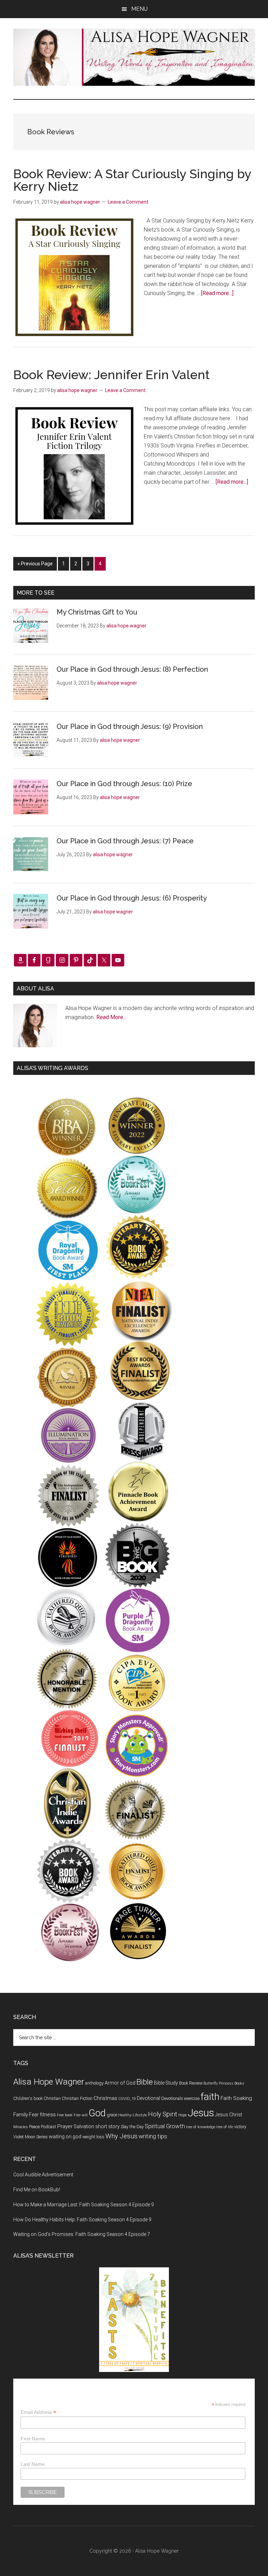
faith (210, 2097)
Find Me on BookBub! (37, 2190)
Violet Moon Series (31, 2137)
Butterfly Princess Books (224, 2083)
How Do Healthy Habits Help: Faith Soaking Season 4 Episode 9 (82, 2220)
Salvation (84, 2126)
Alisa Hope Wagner (49, 2082)
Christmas (105, 2098)
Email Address (38, 2412)
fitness (48, 2115)
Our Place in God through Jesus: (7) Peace (125, 841)
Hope (183, 2115)
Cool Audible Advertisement (43, 2175)
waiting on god (65, 2137)
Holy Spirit (163, 2114)
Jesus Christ (229, 2115)
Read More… (111, 1017)
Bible (145, 2082)
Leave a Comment (128, 202)
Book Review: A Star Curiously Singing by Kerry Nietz (132, 180)
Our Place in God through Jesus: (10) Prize (124, 784)
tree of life (225, 2127)
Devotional (148, 2098)
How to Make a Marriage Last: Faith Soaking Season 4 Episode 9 (84, 2205)
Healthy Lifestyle (133, 2115)
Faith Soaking (236, 2098)
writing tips (153, 2136)
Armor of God (120, 2083)
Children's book (28, 2098)
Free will (81, 2115)
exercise (192, 2098)
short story (107, 2126)
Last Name (33, 2464)
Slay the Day (132, 2127)
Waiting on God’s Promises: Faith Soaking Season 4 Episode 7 (82, 2234)
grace (112, 2115)
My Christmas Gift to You (97, 612)
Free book (65, 2115)
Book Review (191, 2083)
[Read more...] (217, 293)
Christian (52, 2098)
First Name (33, 2439)
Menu (139, 9)
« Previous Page (35, 566)
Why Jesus (121, 2136)
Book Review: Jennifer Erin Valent (111, 375)
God (97, 2113)
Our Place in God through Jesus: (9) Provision (130, 726)
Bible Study (166, 2083)
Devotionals (172, 2098)
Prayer (65, 2126)
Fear (34, 2115)
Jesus (201, 2113)
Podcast (49, 2127)
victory (240, 2127)
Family (21, 2115)
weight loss (93, 2137)
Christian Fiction (77, 2098)
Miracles (21, 2127)
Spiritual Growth (165, 2126)
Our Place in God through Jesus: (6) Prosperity (132, 898)
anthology (94, 2083)
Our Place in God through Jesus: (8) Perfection (132, 669)
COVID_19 (127, 2099)
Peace (34, 2127)
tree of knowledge (201, 2127)
